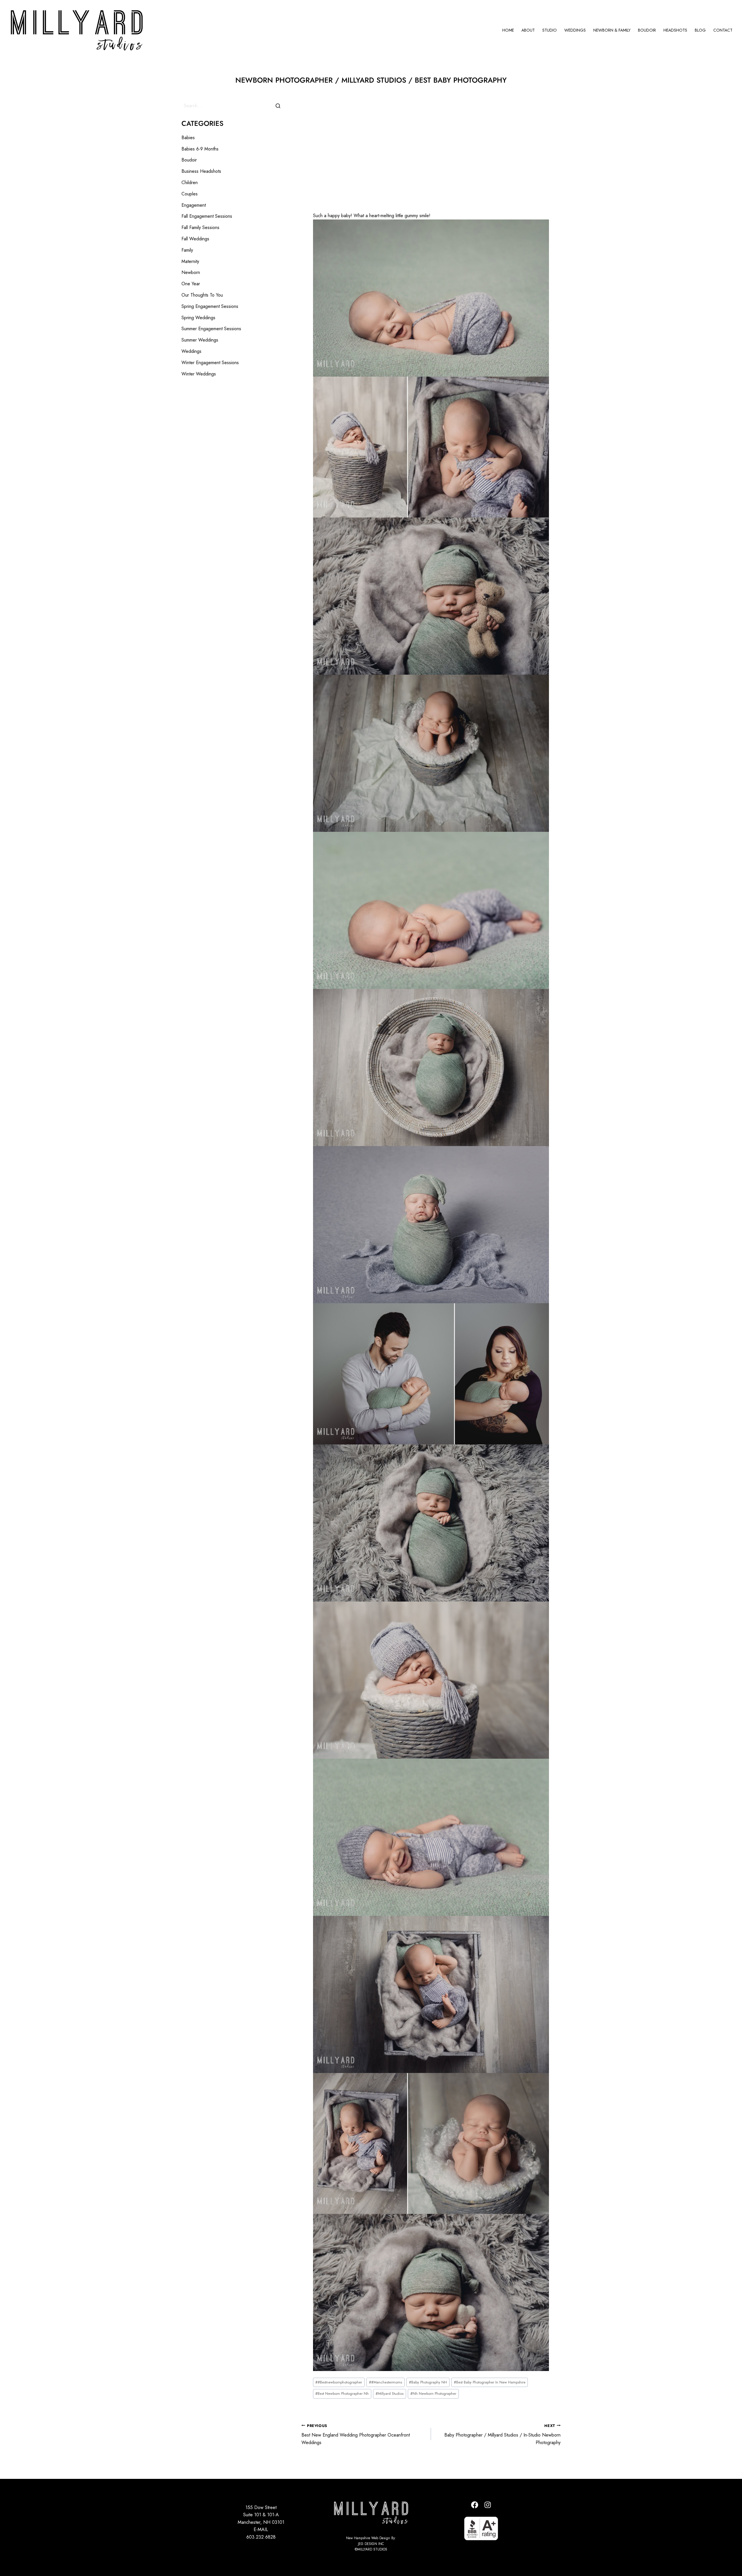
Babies (188, 138)
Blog (700, 30)
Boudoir (647, 30)
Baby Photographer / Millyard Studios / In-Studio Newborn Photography (502, 2434)
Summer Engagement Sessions (211, 329)
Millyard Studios (390, 2393)
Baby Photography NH (428, 2382)
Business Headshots (201, 171)
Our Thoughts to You (202, 295)
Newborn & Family (612, 30)
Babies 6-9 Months (200, 149)
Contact (723, 30)
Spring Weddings (198, 318)
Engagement (194, 205)
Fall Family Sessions (200, 227)
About (528, 30)
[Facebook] (475, 2505)
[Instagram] (488, 2505)
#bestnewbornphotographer (339, 2382)
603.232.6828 (261, 2537)
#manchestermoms (385, 2382)
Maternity (190, 261)
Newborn (191, 272)
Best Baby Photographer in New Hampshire (490, 2382)
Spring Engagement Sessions (210, 306)
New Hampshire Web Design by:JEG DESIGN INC (371, 2541)
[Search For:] (233, 106)
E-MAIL (261, 2529)
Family (187, 250)
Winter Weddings (199, 374)
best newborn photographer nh (342, 2393)
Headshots (675, 30)
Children (190, 183)
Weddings (575, 30)
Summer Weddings (200, 340)
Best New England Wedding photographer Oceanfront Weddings (356, 2434)
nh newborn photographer (433, 2393)
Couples (190, 194)
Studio (550, 30)
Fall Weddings (195, 239)
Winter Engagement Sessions (210, 363)
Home (508, 30)
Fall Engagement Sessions (207, 216)
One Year (191, 284)
